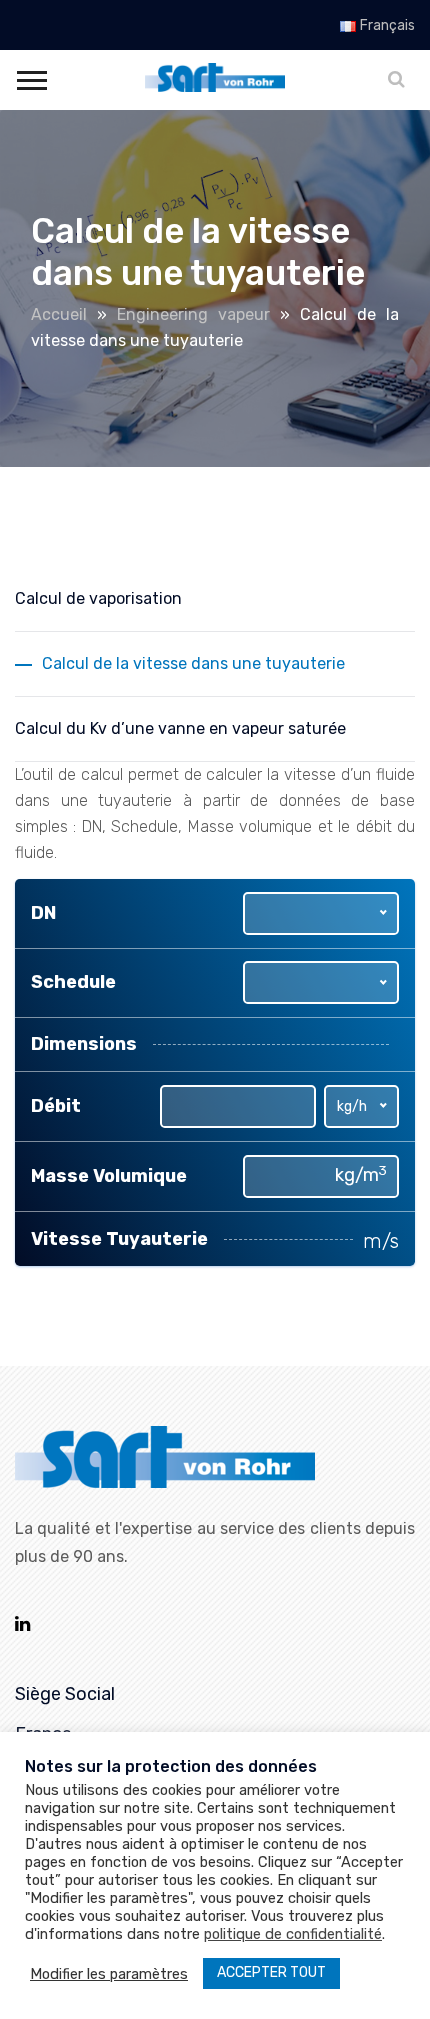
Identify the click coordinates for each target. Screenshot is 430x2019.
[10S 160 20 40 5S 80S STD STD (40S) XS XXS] (321, 982)
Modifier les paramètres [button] (109, 1974)
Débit (56, 1106)
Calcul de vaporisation (98, 598)
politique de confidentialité (293, 1934)
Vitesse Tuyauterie (119, 1239)
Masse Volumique (109, 1176)
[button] (30, 76)
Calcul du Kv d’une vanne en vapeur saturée (180, 728)
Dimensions (84, 1044)
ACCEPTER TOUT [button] (271, 1972)
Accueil (59, 314)
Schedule (73, 982)
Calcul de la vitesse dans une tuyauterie (193, 663)
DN (43, 913)
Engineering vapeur (193, 314)
